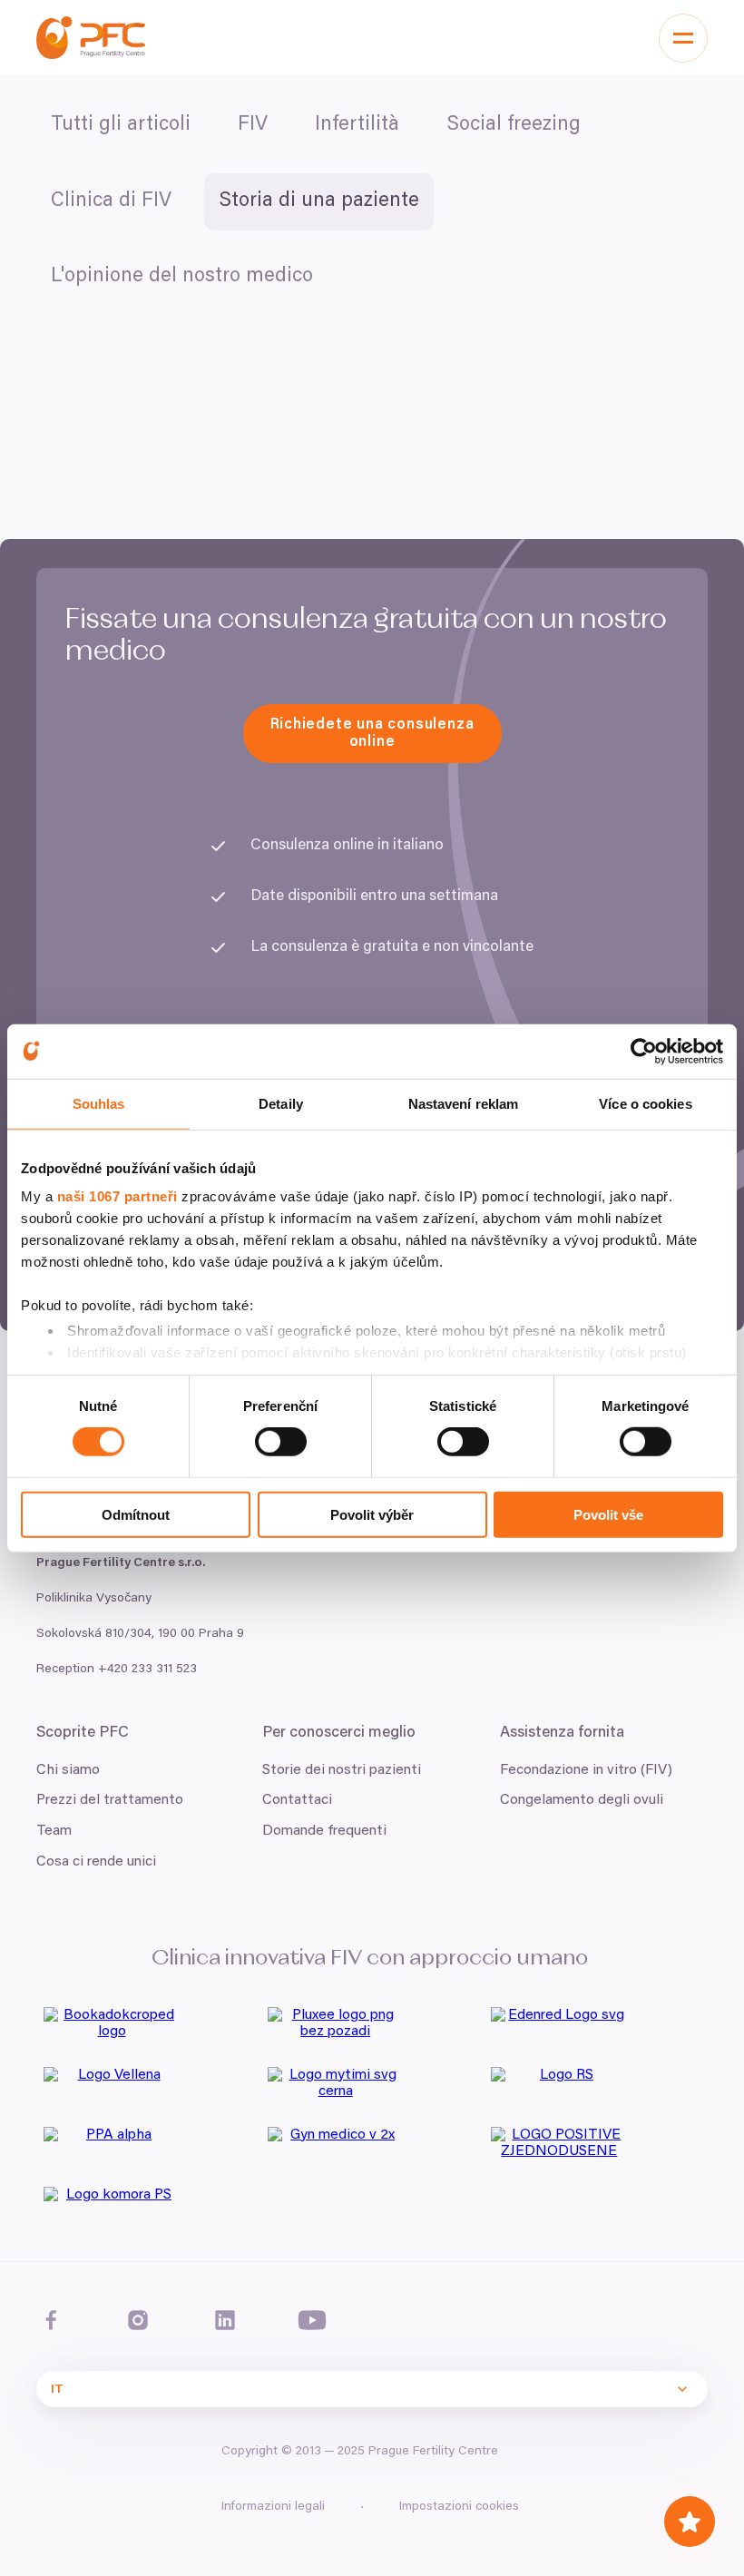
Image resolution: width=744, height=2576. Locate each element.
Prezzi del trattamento (110, 1800)
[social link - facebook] (51, 2320)
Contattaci (297, 1800)
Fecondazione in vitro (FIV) (586, 1770)
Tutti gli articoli (121, 125)
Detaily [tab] (281, 1103)
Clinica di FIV (111, 201)
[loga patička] (148, 2030)
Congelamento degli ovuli (582, 1800)
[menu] (683, 38)
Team (54, 1831)
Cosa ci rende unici (96, 1862)
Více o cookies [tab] (645, 1103)
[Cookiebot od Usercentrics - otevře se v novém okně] (644, 1051)
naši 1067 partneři (117, 1196)
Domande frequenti (324, 1831)
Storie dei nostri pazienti (342, 1770)
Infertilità (357, 125)
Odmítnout (136, 1515)
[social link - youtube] (312, 2320)
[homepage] (91, 38)
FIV (253, 125)
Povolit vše (608, 1515)
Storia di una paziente (319, 201)
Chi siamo (68, 1770)
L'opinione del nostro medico (182, 277)
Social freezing (514, 125)
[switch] (281, 1442)
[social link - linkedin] (225, 2320)
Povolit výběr (372, 1515)
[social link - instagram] (138, 2320)
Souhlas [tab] (99, 1103)
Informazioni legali (273, 2507)
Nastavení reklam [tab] (464, 1103)
